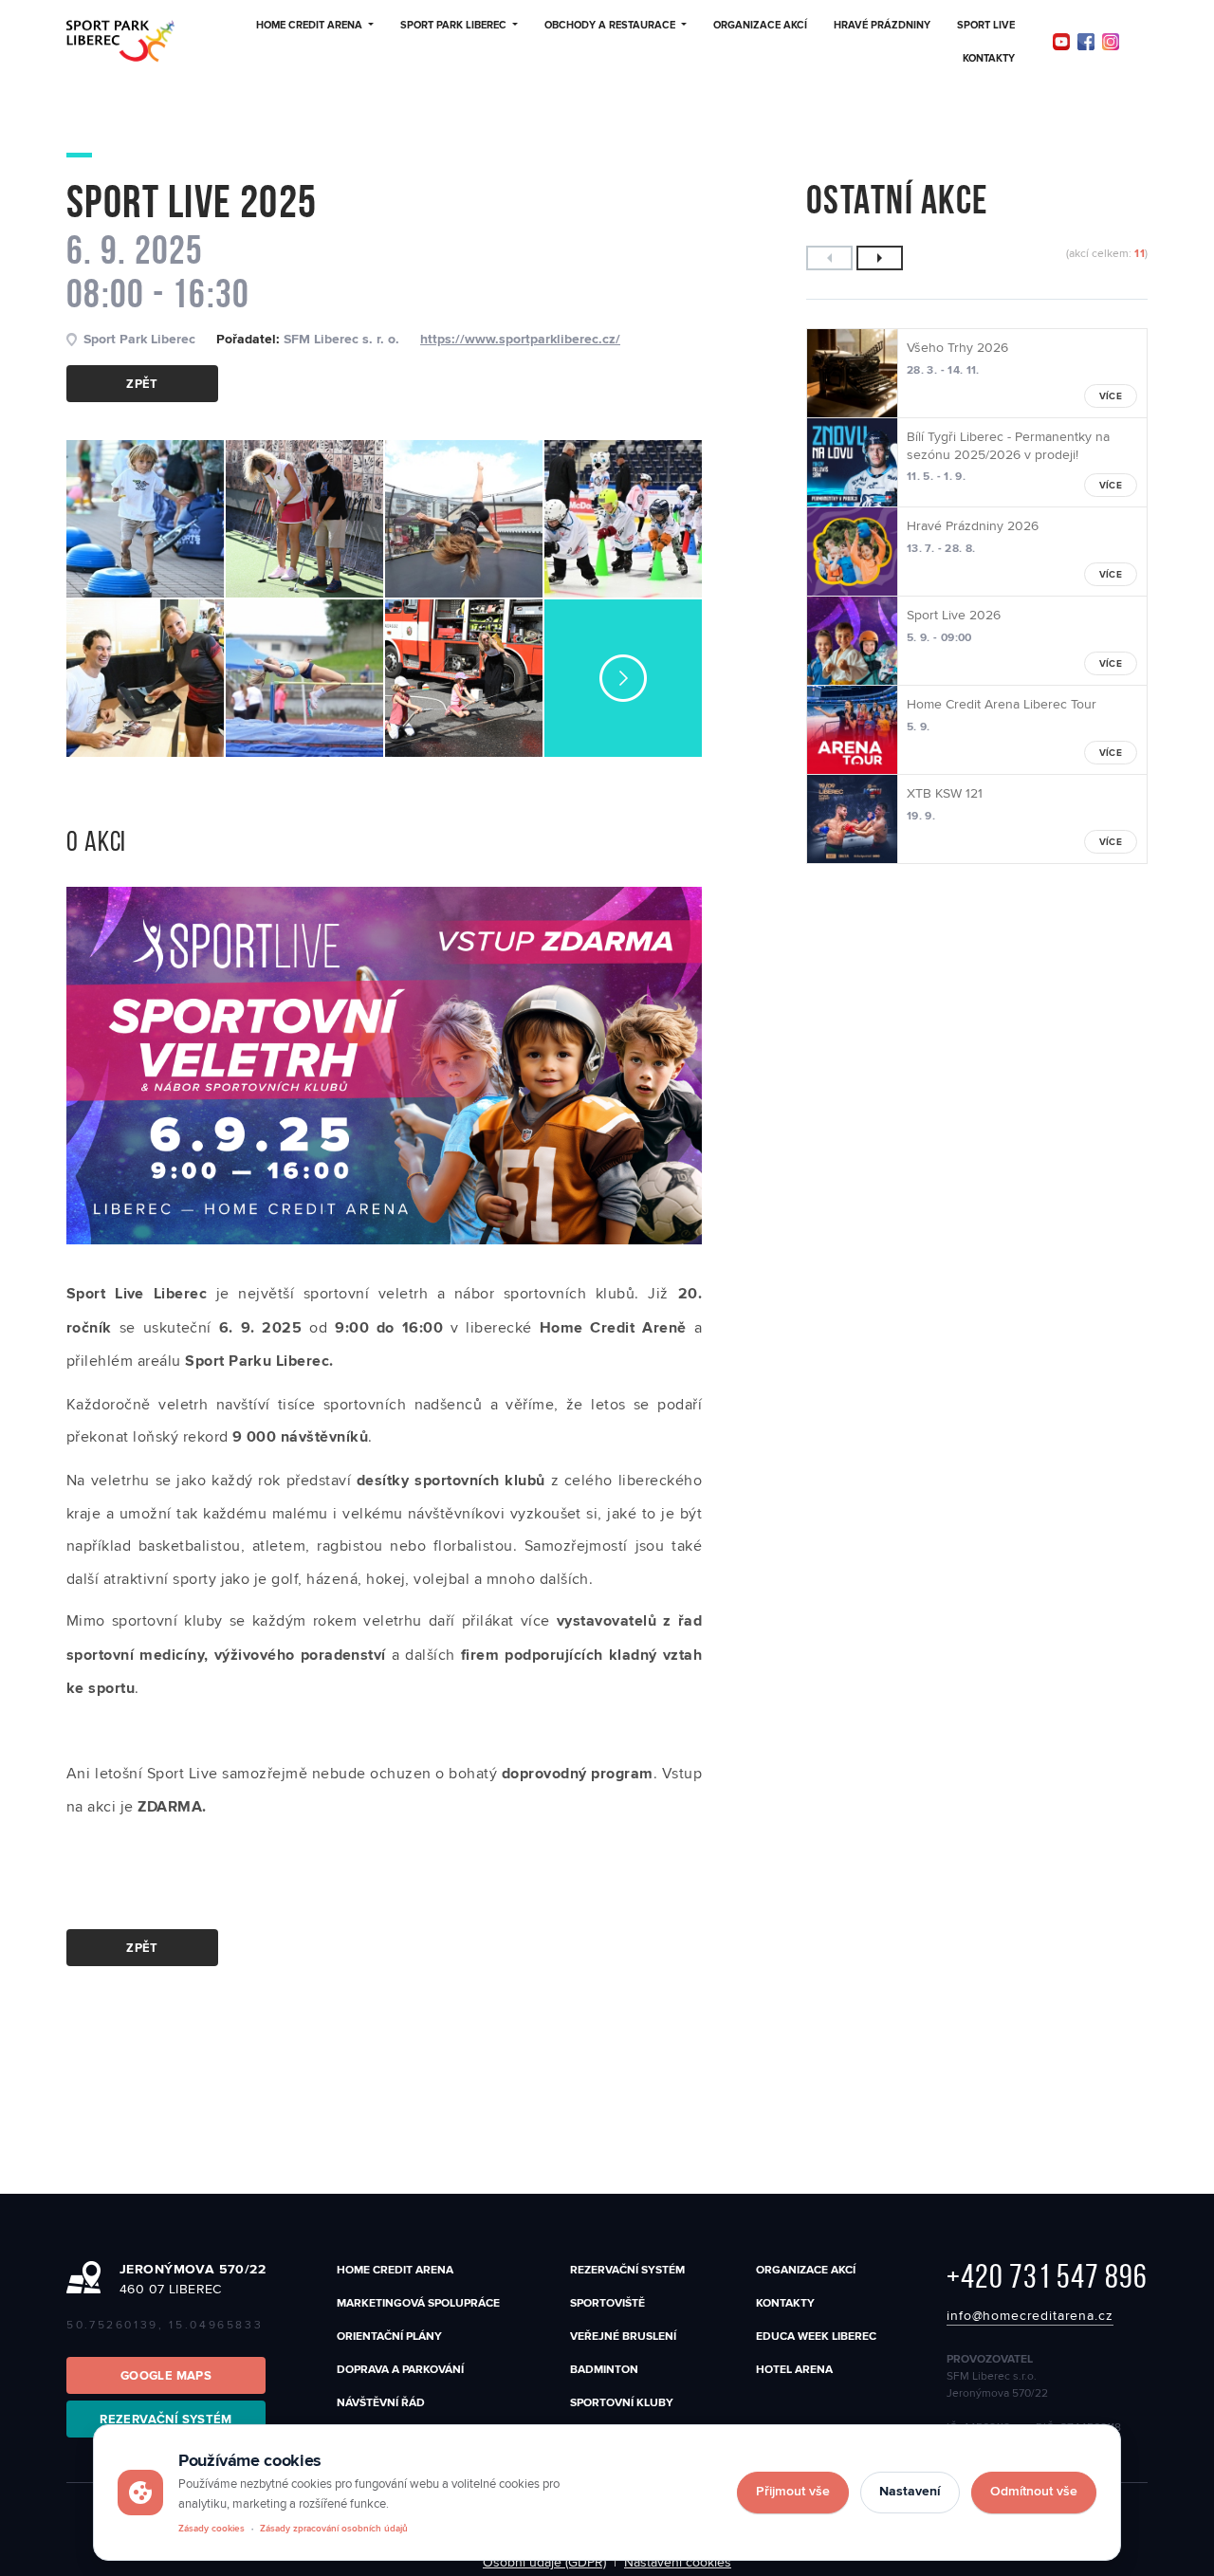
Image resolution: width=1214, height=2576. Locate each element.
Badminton (604, 2370)
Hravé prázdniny (882, 26)
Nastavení (910, 2492)
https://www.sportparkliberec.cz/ (520, 340)
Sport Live (986, 26)
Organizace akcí (760, 26)
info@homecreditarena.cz (1030, 2316)
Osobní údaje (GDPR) (544, 2563)
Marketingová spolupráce (418, 2303)
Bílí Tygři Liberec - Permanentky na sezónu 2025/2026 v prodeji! (1008, 446)
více (1111, 397)
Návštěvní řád (381, 2403)
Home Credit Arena (309, 26)
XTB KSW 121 (945, 794)
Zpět (142, 385)
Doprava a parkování (400, 2370)
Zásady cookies (212, 2529)
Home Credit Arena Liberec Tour (1002, 705)
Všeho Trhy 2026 (957, 348)
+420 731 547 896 (1047, 2276)
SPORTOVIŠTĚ (607, 2303)
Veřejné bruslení (623, 2337)
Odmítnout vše (1034, 2492)
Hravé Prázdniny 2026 (973, 526)
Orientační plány (389, 2337)
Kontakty (989, 59)
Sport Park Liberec (453, 26)
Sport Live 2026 (954, 616)
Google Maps (166, 2376)
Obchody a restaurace (610, 26)
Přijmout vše (793, 2492)
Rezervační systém (627, 2270)
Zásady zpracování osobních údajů (334, 2529)
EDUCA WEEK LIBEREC (816, 2337)
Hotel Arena (794, 2370)
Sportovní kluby (622, 2403)
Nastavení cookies (678, 2563)
